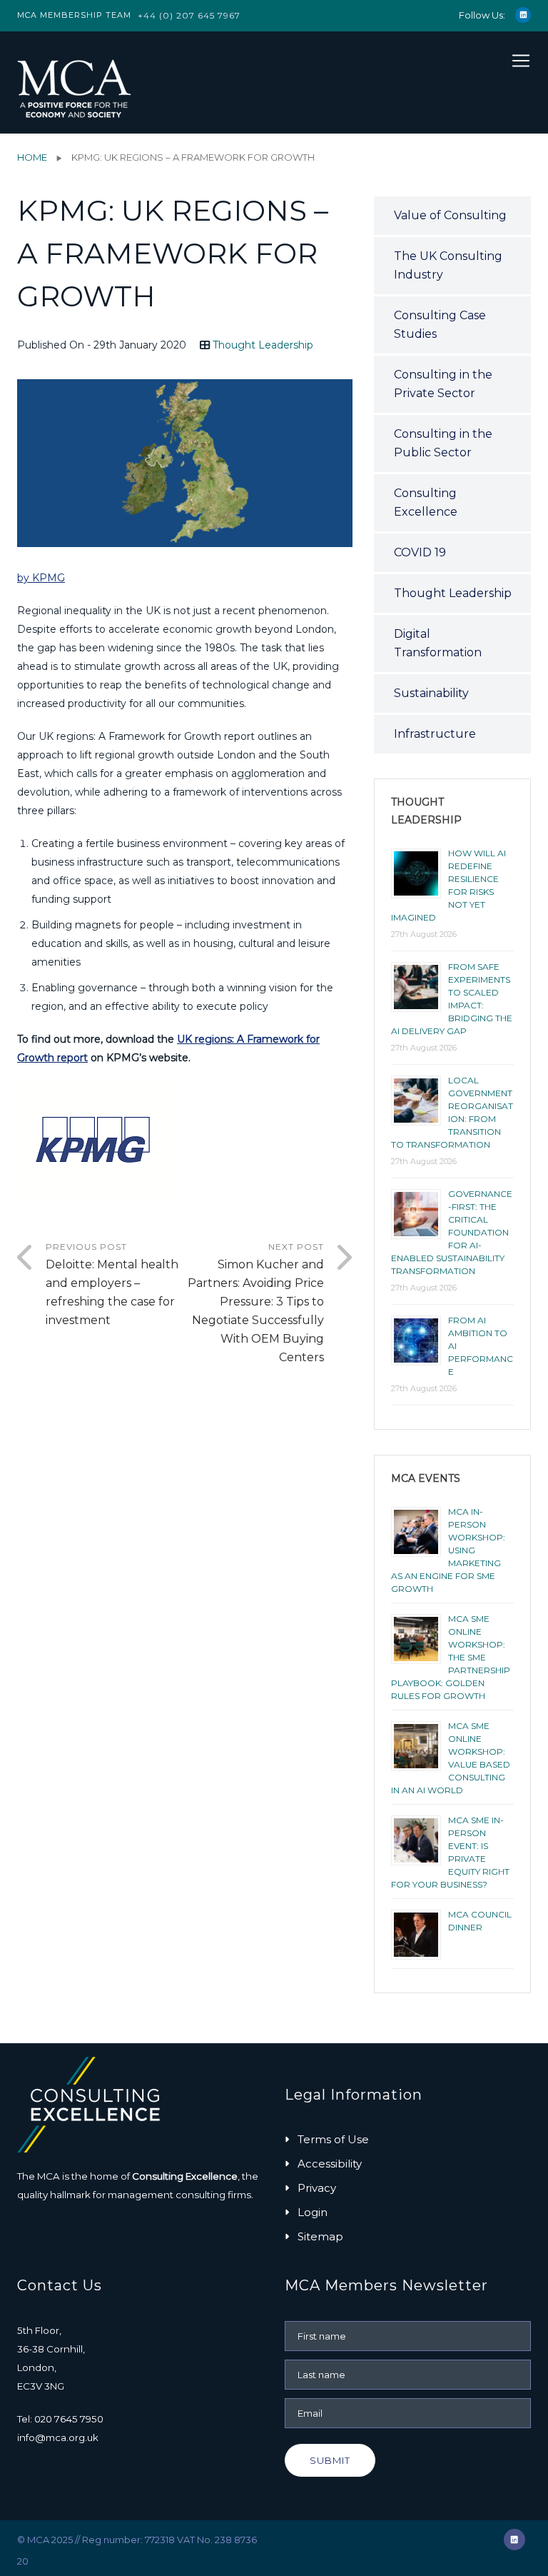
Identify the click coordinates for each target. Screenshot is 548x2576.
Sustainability (431, 693)
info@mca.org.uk (58, 2437)
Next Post (256, 1303)
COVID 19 (420, 552)
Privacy (317, 2188)
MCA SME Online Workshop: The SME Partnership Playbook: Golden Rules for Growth (451, 1657)
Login (313, 2212)
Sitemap (320, 2236)
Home (32, 157)
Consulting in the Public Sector (443, 443)
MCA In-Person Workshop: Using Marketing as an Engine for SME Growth (448, 1550)
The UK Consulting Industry (448, 265)
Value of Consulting (450, 215)
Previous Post (112, 1284)
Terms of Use (333, 2139)
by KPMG (41, 578)
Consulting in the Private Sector (443, 384)
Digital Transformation (438, 643)
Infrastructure (435, 734)
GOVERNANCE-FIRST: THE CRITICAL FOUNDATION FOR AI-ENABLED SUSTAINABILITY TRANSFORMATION (452, 1232)
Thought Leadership (263, 345)
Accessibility (330, 2164)
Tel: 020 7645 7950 (60, 2419)
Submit (330, 2460)
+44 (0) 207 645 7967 (189, 15)
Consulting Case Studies (440, 325)
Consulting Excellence (426, 502)
